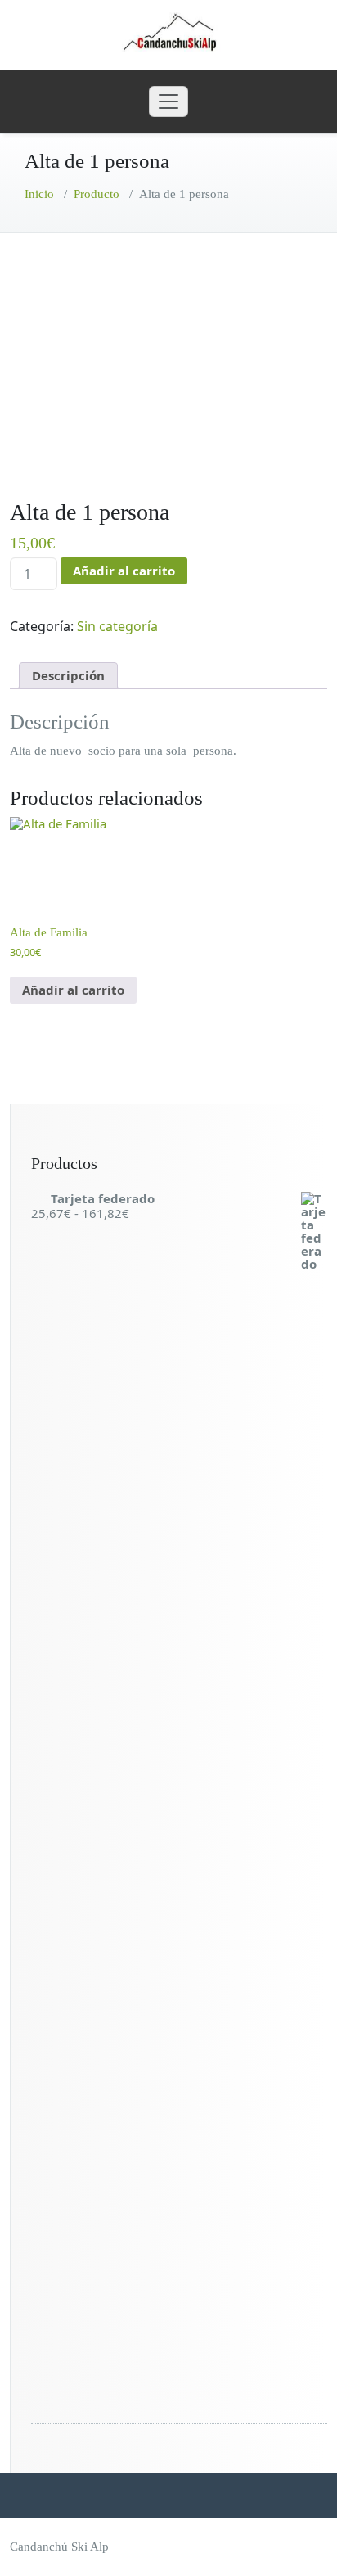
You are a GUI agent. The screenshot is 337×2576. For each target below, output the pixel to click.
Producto (97, 194)
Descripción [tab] (68, 675)
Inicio (39, 194)
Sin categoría (117, 626)
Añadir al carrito (124, 571)
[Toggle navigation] (168, 102)
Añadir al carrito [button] (73, 990)
